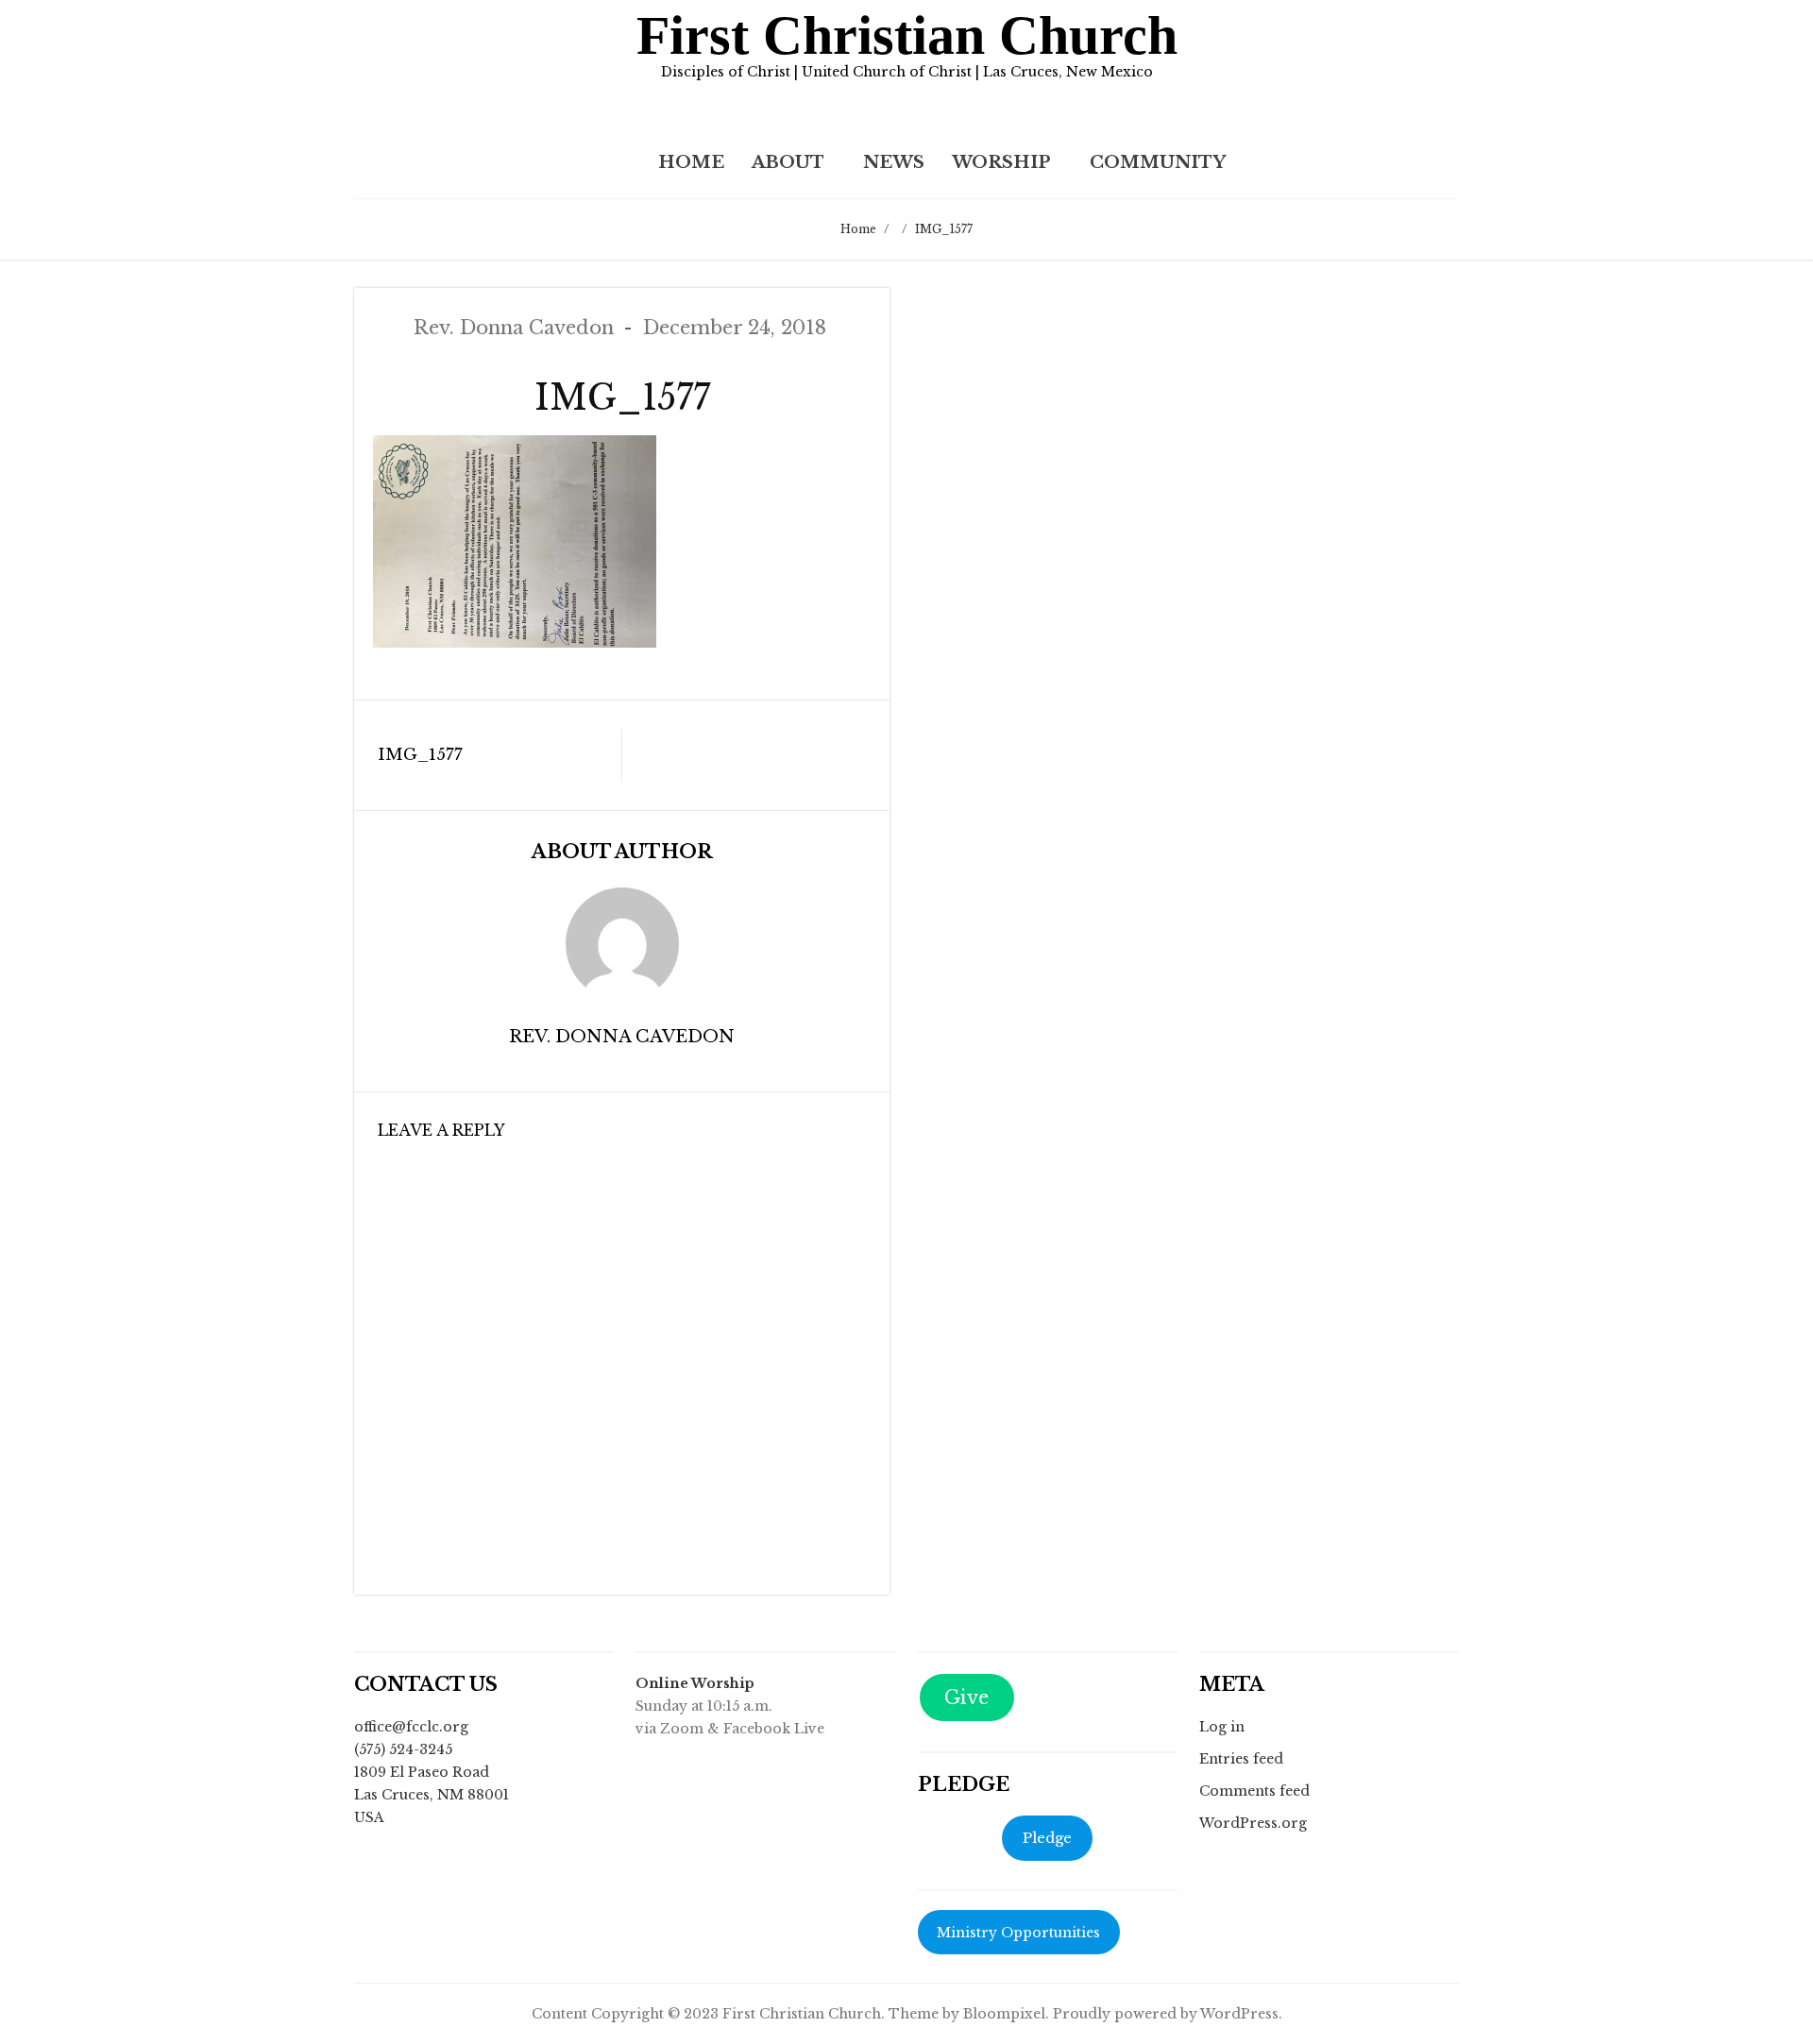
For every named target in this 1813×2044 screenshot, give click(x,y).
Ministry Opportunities (1018, 1933)
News (894, 162)
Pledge (1047, 1838)
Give (966, 1698)
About (788, 162)
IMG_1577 (420, 755)
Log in (1222, 1727)
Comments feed (1254, 1791)
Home (691, 162)
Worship (1001, 162)
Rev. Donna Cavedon (514, 328)
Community (1158, 162)
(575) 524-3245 (403, 1749)
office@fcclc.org (411, 1727)
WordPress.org (1253, 1823)
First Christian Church (907, 35)
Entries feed (1241, 1759)
